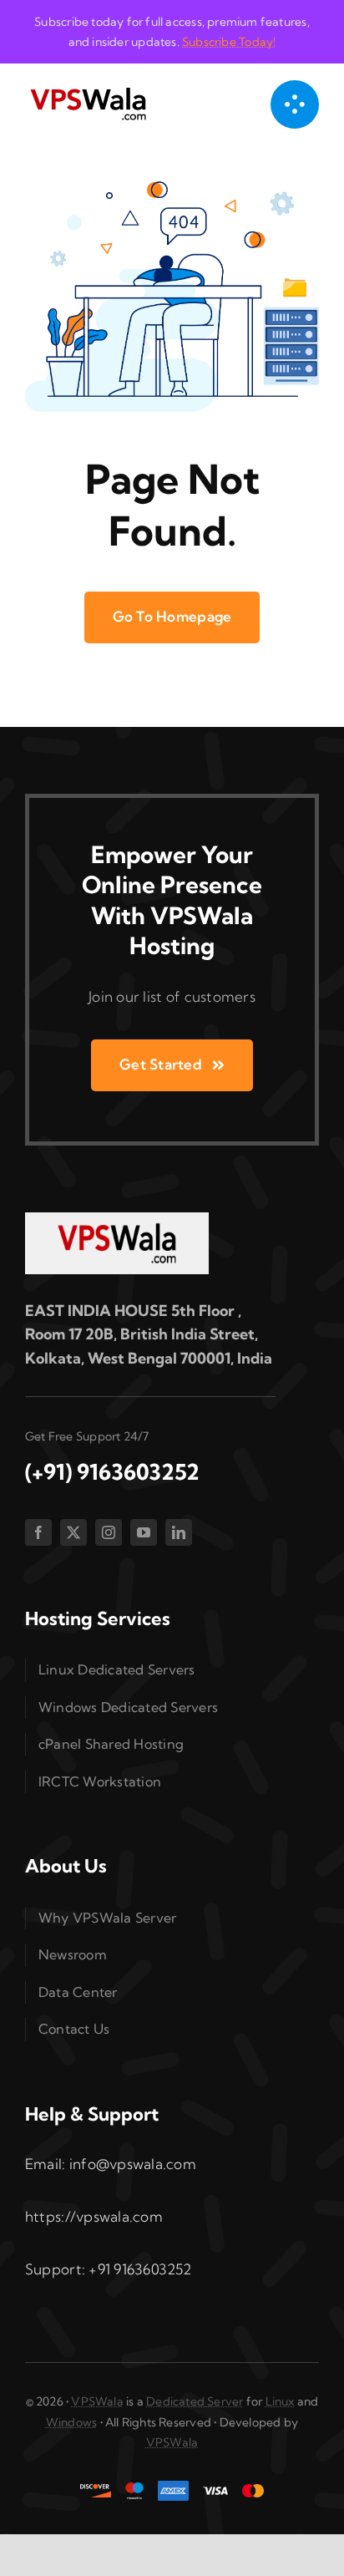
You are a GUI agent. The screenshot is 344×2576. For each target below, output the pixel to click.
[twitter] (73, 1532)
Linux (280, 2401)
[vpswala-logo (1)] (88, 91)
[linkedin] (179, 1532)
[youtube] (144, 1532)
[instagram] (109, 1532)
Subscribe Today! (229, 42)
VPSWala (97, 2401)
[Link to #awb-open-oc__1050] (295, 104)
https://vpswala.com (94, 2216)
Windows (71, 2422)
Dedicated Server (195, 2401)
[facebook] (38, 1532)
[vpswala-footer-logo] (117, 1219)
